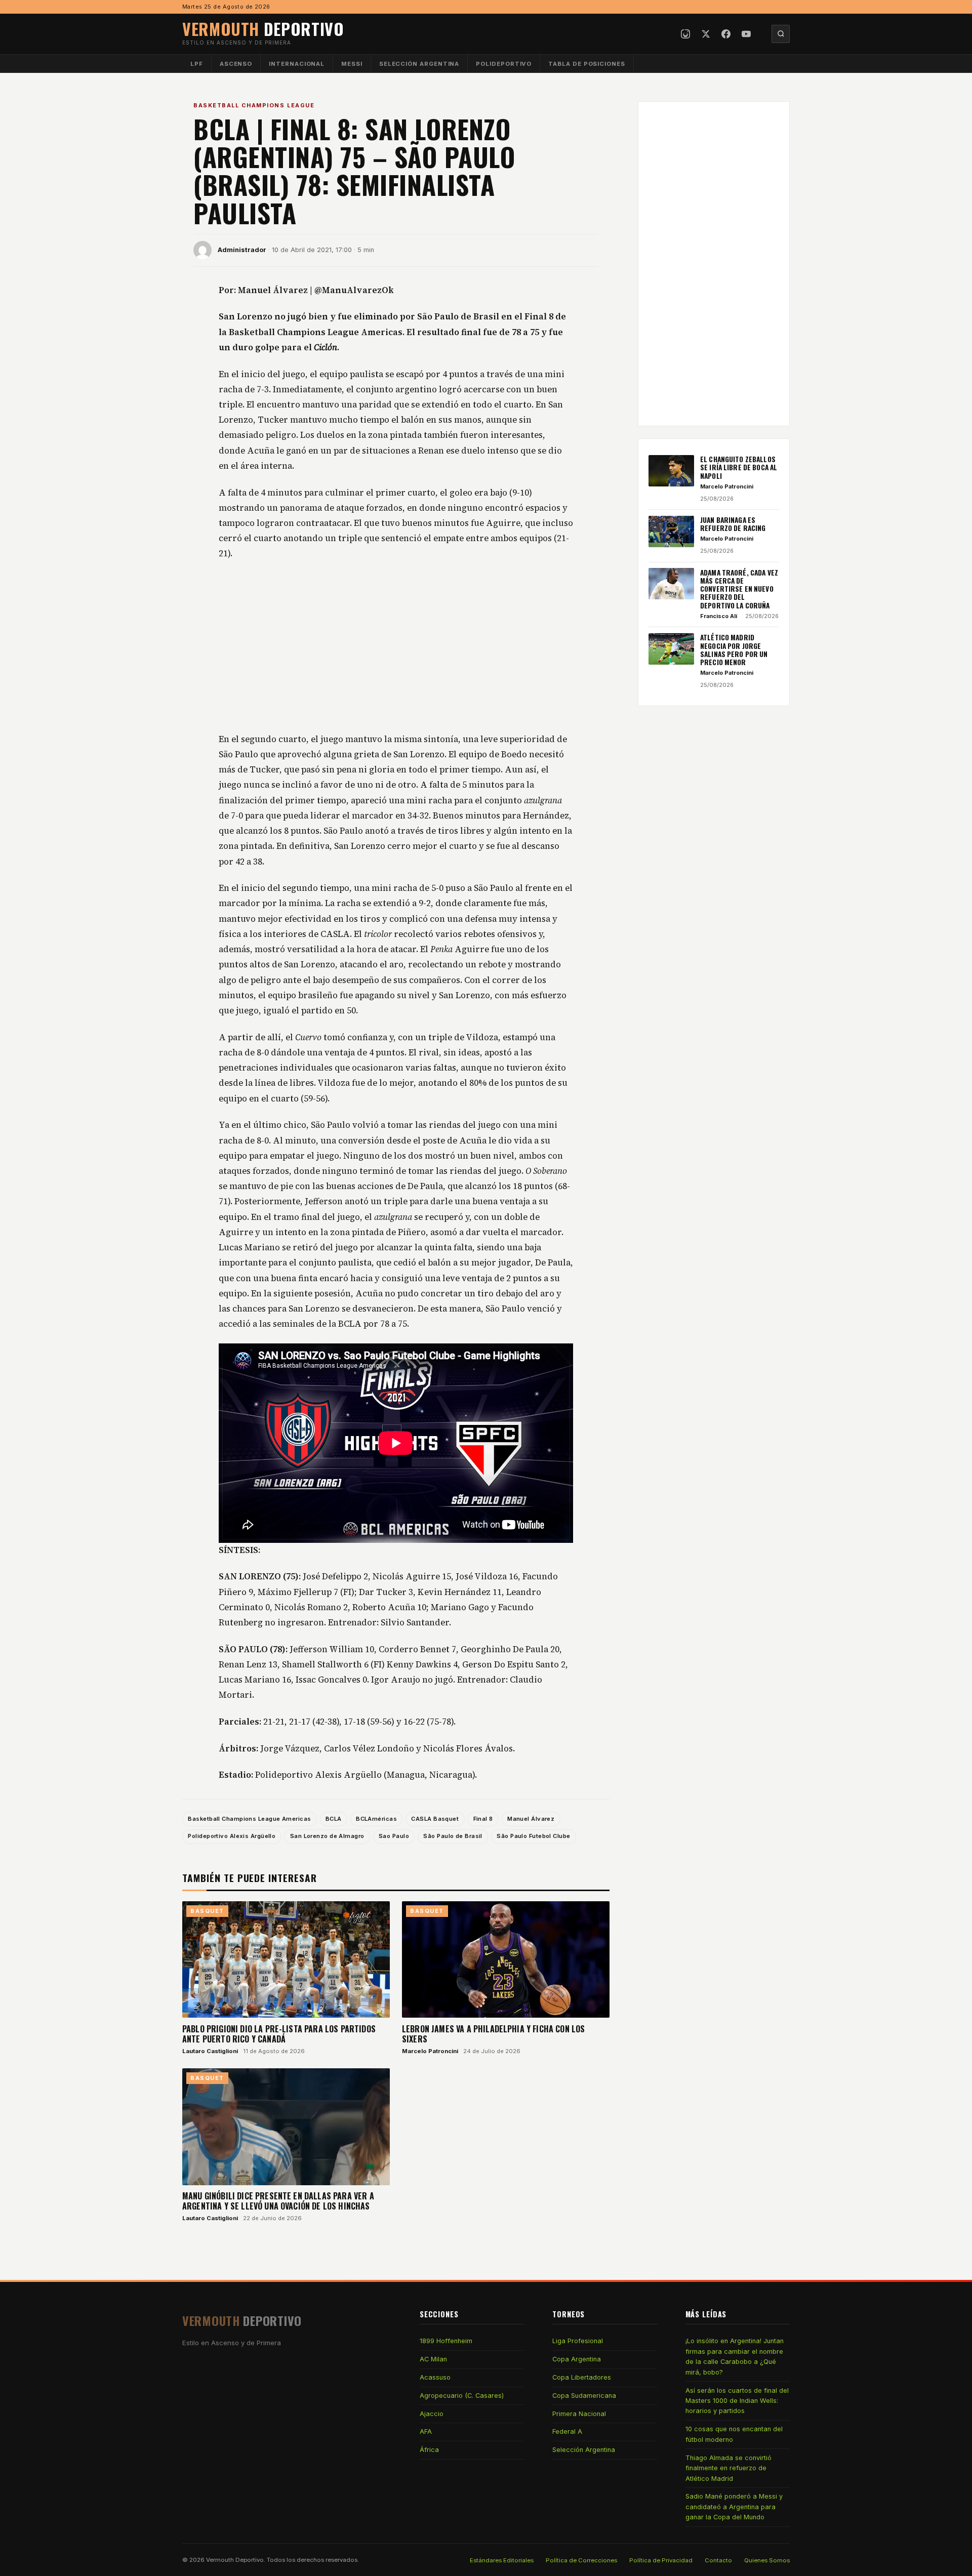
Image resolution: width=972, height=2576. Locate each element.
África (429, 2450)
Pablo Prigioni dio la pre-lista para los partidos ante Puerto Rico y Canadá (279, 2034)
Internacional (297, 64)
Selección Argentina (419, 64)
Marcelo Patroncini (430, 2051)
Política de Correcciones (581, 2560)
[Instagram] (685, 34)
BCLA (334, 1819)
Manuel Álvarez (531, 1819)
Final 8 (483, 1819)
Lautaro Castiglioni (210, 2051)
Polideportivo (504, 64)
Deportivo (263, 29)
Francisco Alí (719, 616)
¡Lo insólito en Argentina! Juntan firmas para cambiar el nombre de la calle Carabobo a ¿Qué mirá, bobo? (735, 2356)
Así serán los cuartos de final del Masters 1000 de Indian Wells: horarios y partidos (737, 2401)
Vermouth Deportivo (235, 2560)
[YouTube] (746, 34)
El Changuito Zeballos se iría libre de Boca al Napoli (739, 467)
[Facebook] (726, 34)
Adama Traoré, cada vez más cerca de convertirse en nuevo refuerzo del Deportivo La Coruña (739, 588)
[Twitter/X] (706, 34)
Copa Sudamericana (584, 2396)
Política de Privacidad (661, 2560)
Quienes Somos (767, 2560)
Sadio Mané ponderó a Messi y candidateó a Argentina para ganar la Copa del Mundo (734, 2507)
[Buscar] (781, 34)
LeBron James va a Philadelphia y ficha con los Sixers (493, 2034)
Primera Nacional (579, 2414)
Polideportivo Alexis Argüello (232, 1836)
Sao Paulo (394, 1836)
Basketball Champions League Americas (249, 1819)
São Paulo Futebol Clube (533, 1836)
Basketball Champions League (254, 105)
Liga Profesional (578, 2341)
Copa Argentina (577, 2359)
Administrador (242, 250)
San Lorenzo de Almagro (327, 1836)
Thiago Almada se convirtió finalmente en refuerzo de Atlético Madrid (728, 2468)
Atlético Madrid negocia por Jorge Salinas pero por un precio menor (734, 650)
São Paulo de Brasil (453, 1836)
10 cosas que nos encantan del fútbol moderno (734, 2434)
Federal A (567, 2431)
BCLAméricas (376, 1819)
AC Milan (433, 2359)
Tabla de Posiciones (587, 64)
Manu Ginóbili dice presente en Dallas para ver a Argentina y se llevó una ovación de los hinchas (278, 2201)
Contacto (718, 2560)
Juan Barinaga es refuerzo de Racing (733, 524)
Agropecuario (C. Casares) (462, 2396)
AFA (426, 2431)
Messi (352, 64)
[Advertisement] (396, 647)
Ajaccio (432, 2414)
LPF (197, 64)
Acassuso (435, 2377)
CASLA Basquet (435, 1819)
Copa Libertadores (582, 2377)
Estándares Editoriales (502, 2560)
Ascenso (236, 64)
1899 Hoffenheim (446, 2341)
